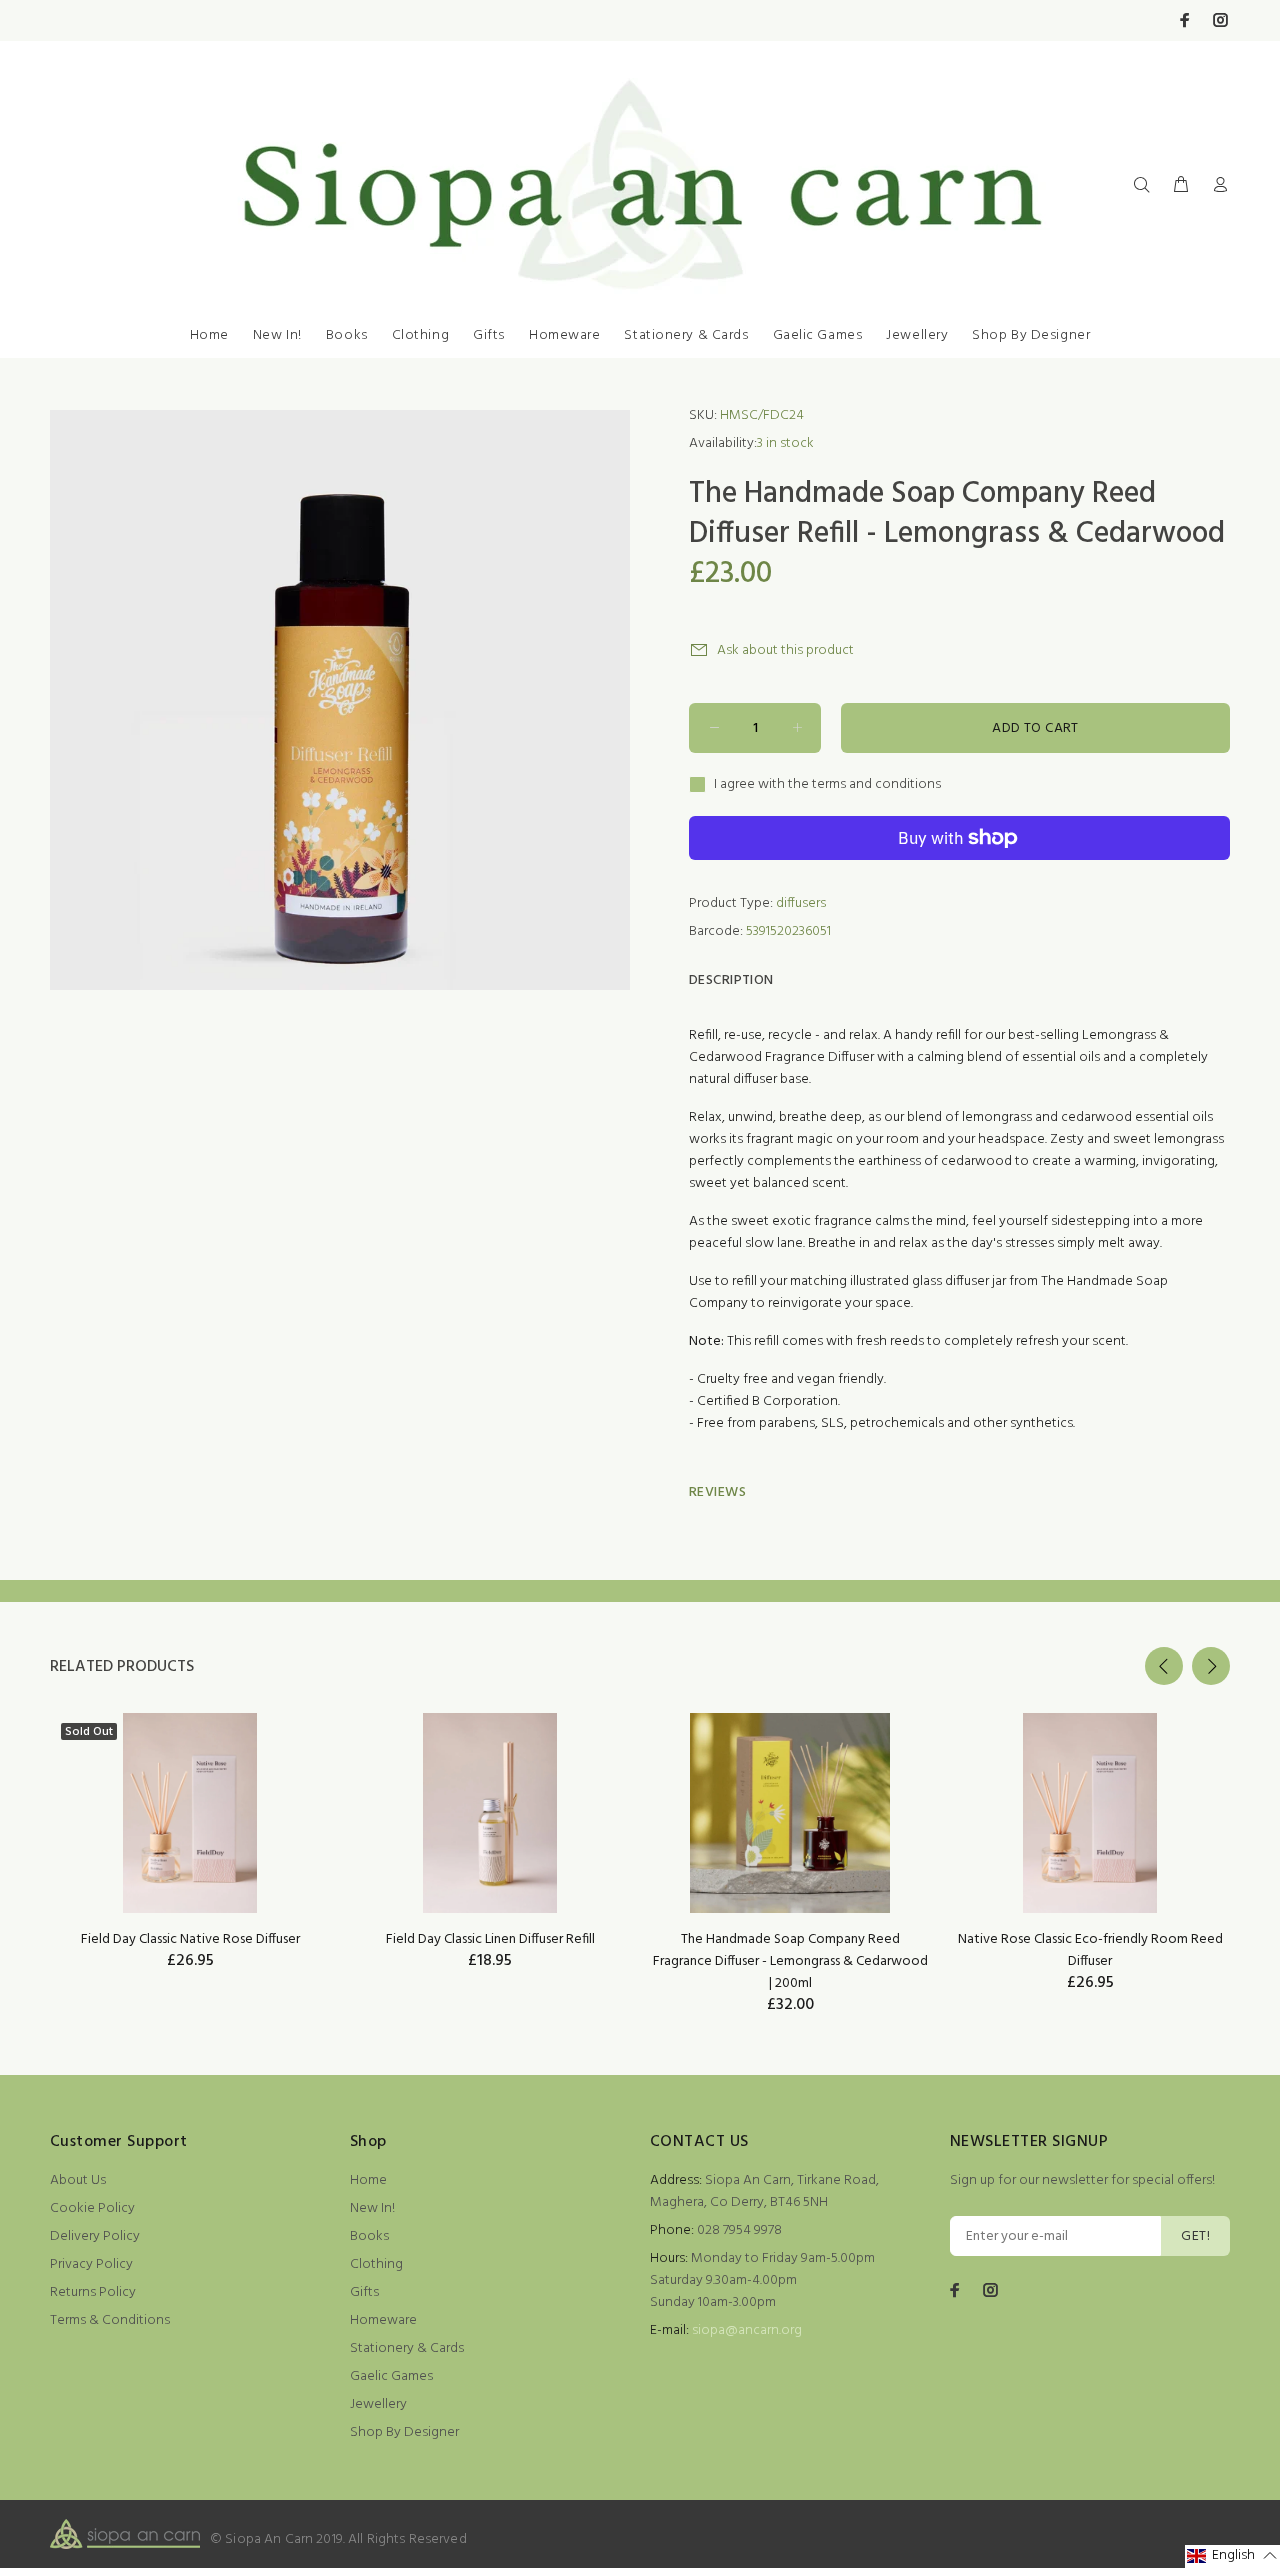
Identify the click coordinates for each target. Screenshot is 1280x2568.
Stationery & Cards (686, 335)
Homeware (564, 335)
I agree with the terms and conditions (827, 785)
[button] (1232, 2556)
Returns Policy (93, 2292)
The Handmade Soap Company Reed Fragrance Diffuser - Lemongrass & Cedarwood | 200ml (790, 1961)
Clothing (420, 335)
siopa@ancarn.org (747, 2330)
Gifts (489, 335)
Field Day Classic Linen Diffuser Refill (490, 1939)
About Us (78, 2180)
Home (209, 335)
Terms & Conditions (110, 2320)
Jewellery (917, 335)
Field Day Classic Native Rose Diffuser (190, 1939)
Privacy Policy (91, 2264)
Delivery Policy (95, 2236)
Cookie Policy (92, 2208)
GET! (1195, 2236)
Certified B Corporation (767, 1401)
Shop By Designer (1031, 335)
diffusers (801, 903)
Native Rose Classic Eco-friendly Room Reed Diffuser (1090, 1950)
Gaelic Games (818, 335)
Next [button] (1211, 1666)
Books (347, 335)
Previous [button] (1164, 1666)
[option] (190, 1816)
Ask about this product (785, 650)
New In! (277, 335)
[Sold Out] (189, 1813)
